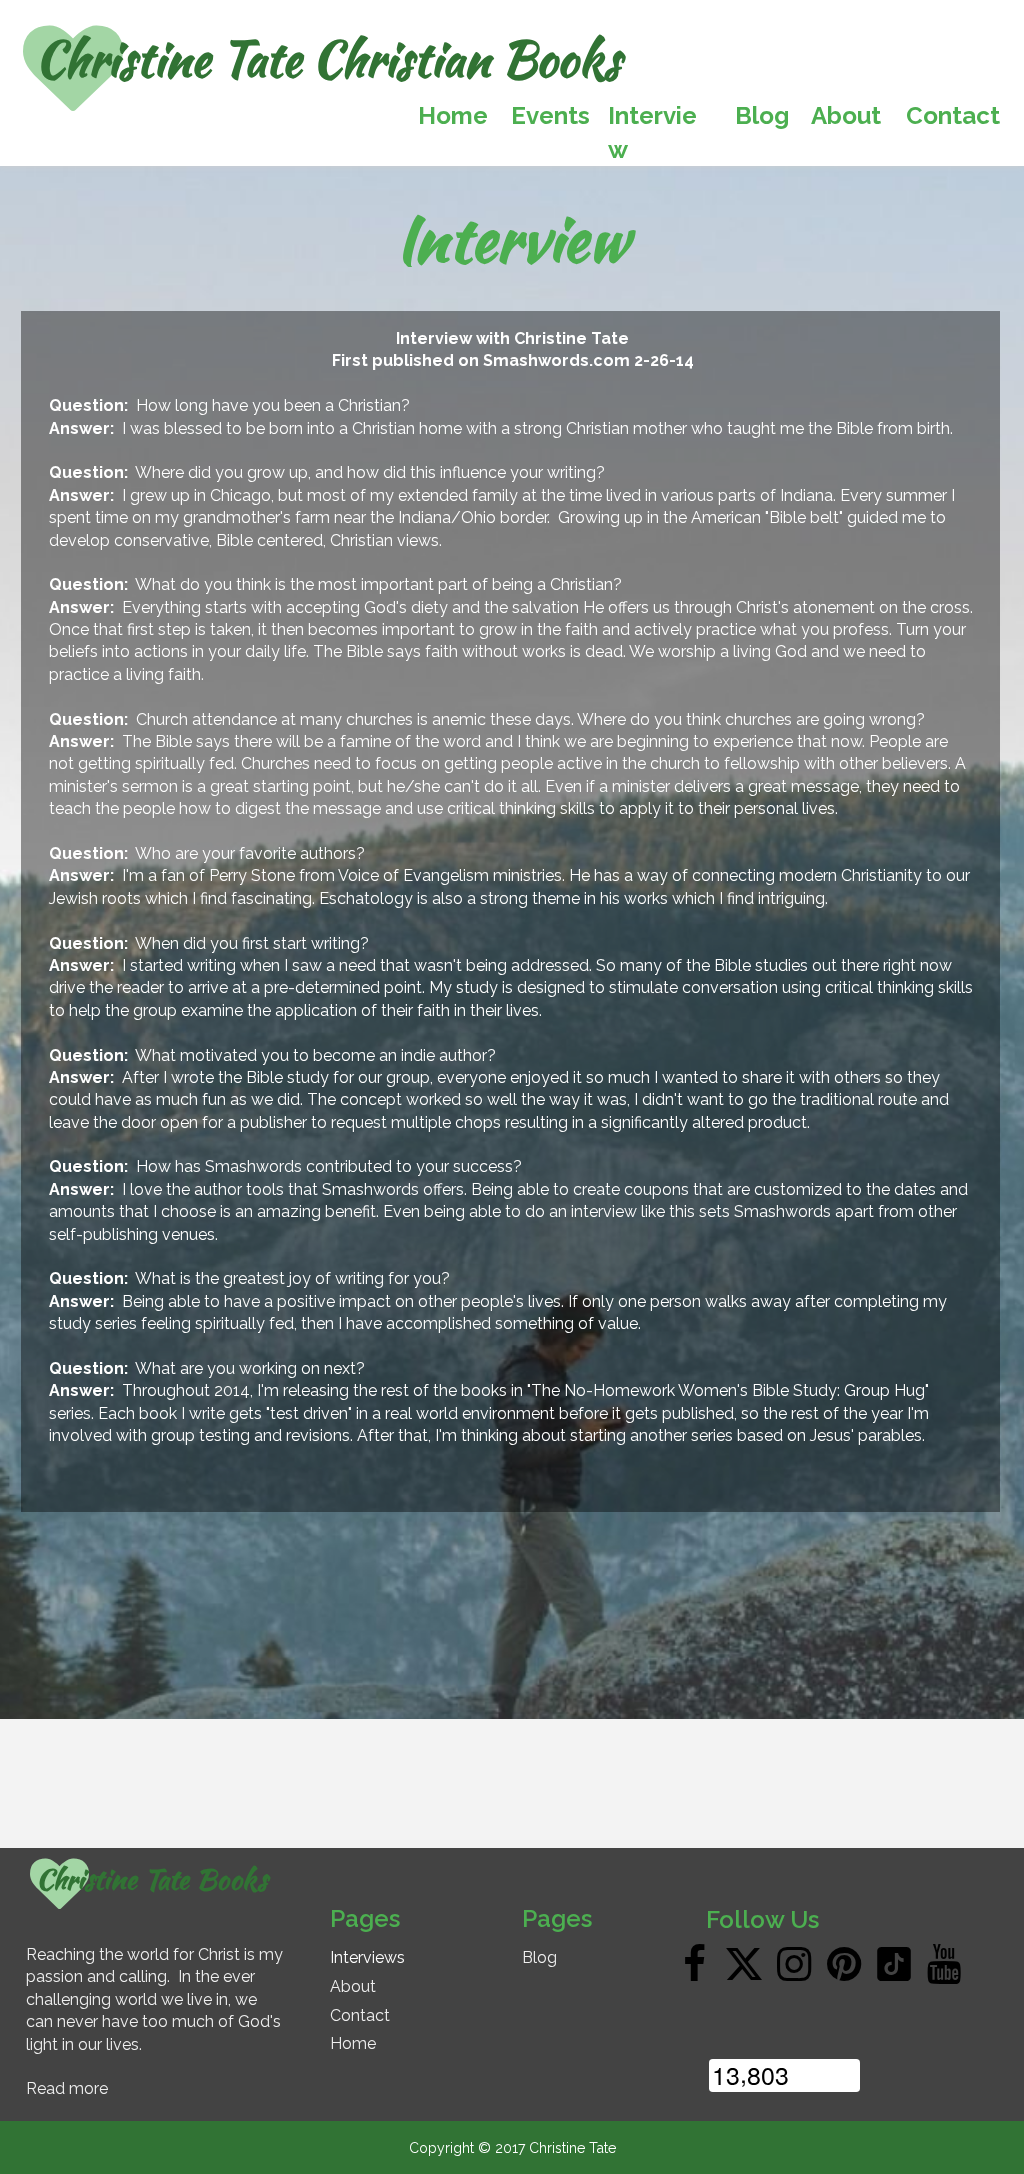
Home (353, 2043)
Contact (360, 2015)
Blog (539, 1957)
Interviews (367, 1957)
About (353, 1986)
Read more (67, 2088)
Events (550, 115)
